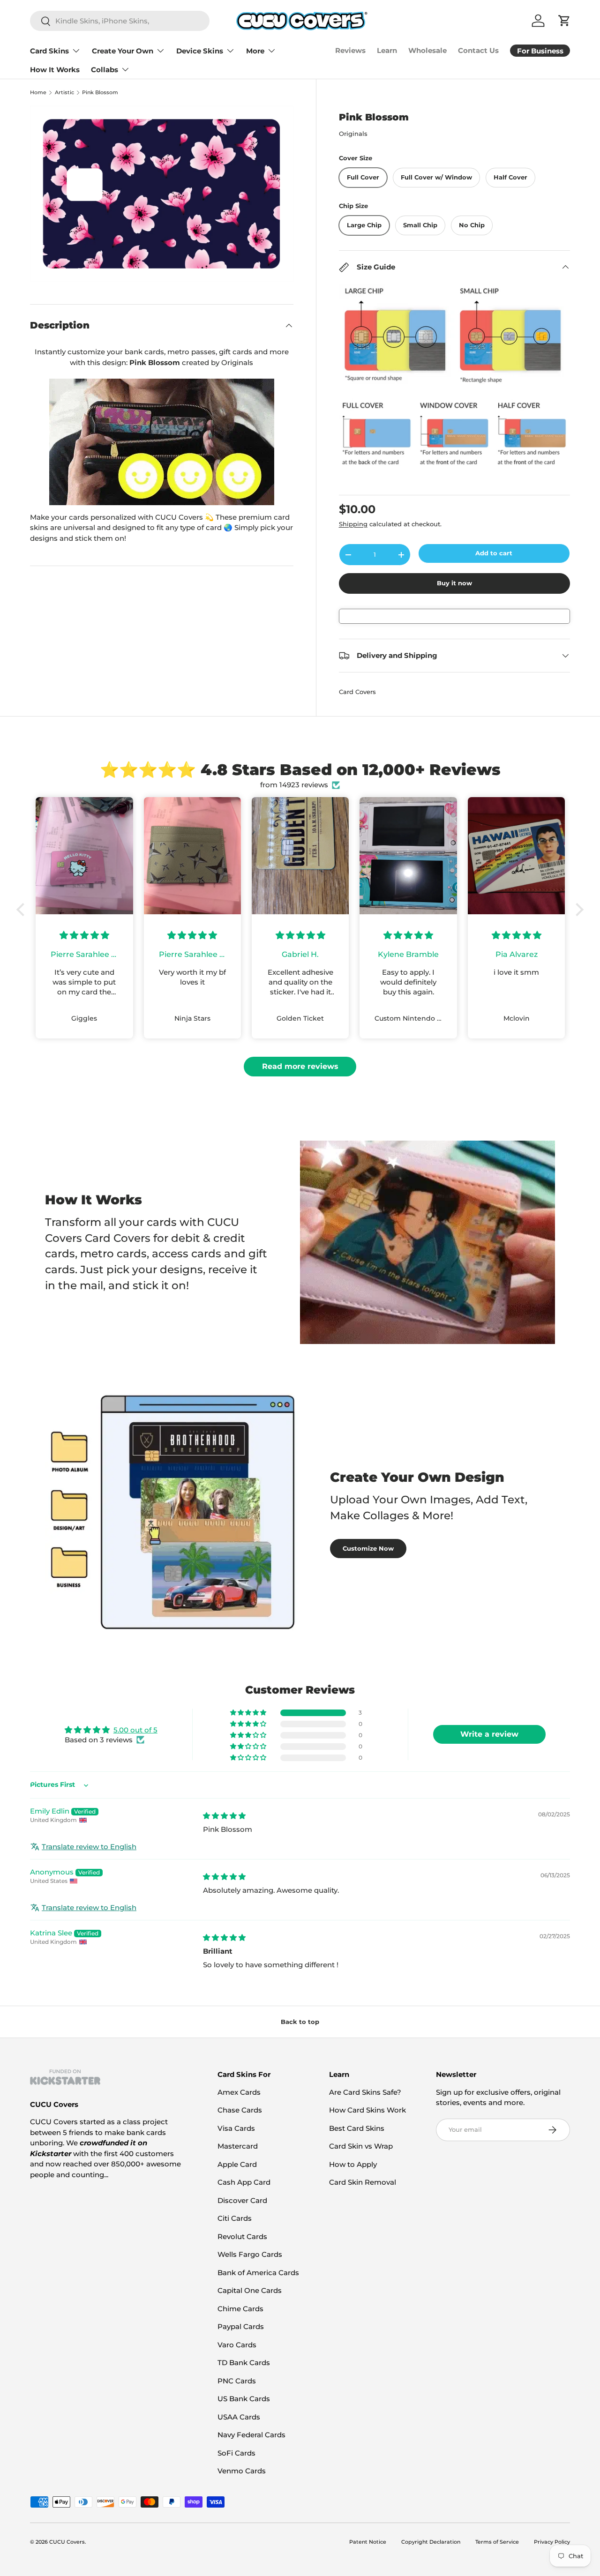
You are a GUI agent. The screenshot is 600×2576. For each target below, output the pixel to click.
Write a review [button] (489, 1734)
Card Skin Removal (363, 2182)
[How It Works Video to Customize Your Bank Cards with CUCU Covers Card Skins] (162, 442)
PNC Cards (237, 2381)
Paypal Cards (241, 2326)
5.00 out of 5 (135, 1730)
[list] (162, 194)
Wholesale (427, 50)
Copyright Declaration (431, 2542)
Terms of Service (497, 2542)
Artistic (64, 93)
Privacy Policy (552, 2542)
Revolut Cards (242, 2236)
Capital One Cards (250, 2290)
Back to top (300, 2022)
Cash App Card (244, 2182)
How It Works (55, 70)
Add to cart (494, 553)
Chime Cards (240, 2309)
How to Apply (353, 2164)
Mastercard (238, 2146)
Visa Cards (236, 2128)
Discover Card (242, 2200)
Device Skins (200, 51)
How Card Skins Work (367, 2110)
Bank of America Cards (258, 2273)
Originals (353, 134)
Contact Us (478, 50)
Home (38, 93)
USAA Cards (239, 2417)
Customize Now (368, 1548)
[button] (23, 910)
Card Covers (357, 692)
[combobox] (120, 21)
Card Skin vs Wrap (361, 2146)
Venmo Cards (242, 2471)
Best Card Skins (357, 2128)
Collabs (105, 70)
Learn (387, 50)
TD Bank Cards (244, 2363)
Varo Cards (237, 2345)
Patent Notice (368, 2542)
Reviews (350, 50)
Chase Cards (240, 2110)
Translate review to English (89, 1847)
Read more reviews (300, 1066)
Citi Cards (235, 2218)
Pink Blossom (100, 93)
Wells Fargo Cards (250, 2254)
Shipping (353, 524)
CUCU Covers (67, 2542)
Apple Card (237, 2164)
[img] (224, 1816)
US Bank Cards (244, 2399)
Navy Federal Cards (251, 2435)
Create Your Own (123, 51)
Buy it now (454, 583)
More (255, 51)
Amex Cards (239, 2092)
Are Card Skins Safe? (365, 2092)
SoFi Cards (236, 2453)
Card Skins (49, 51)
